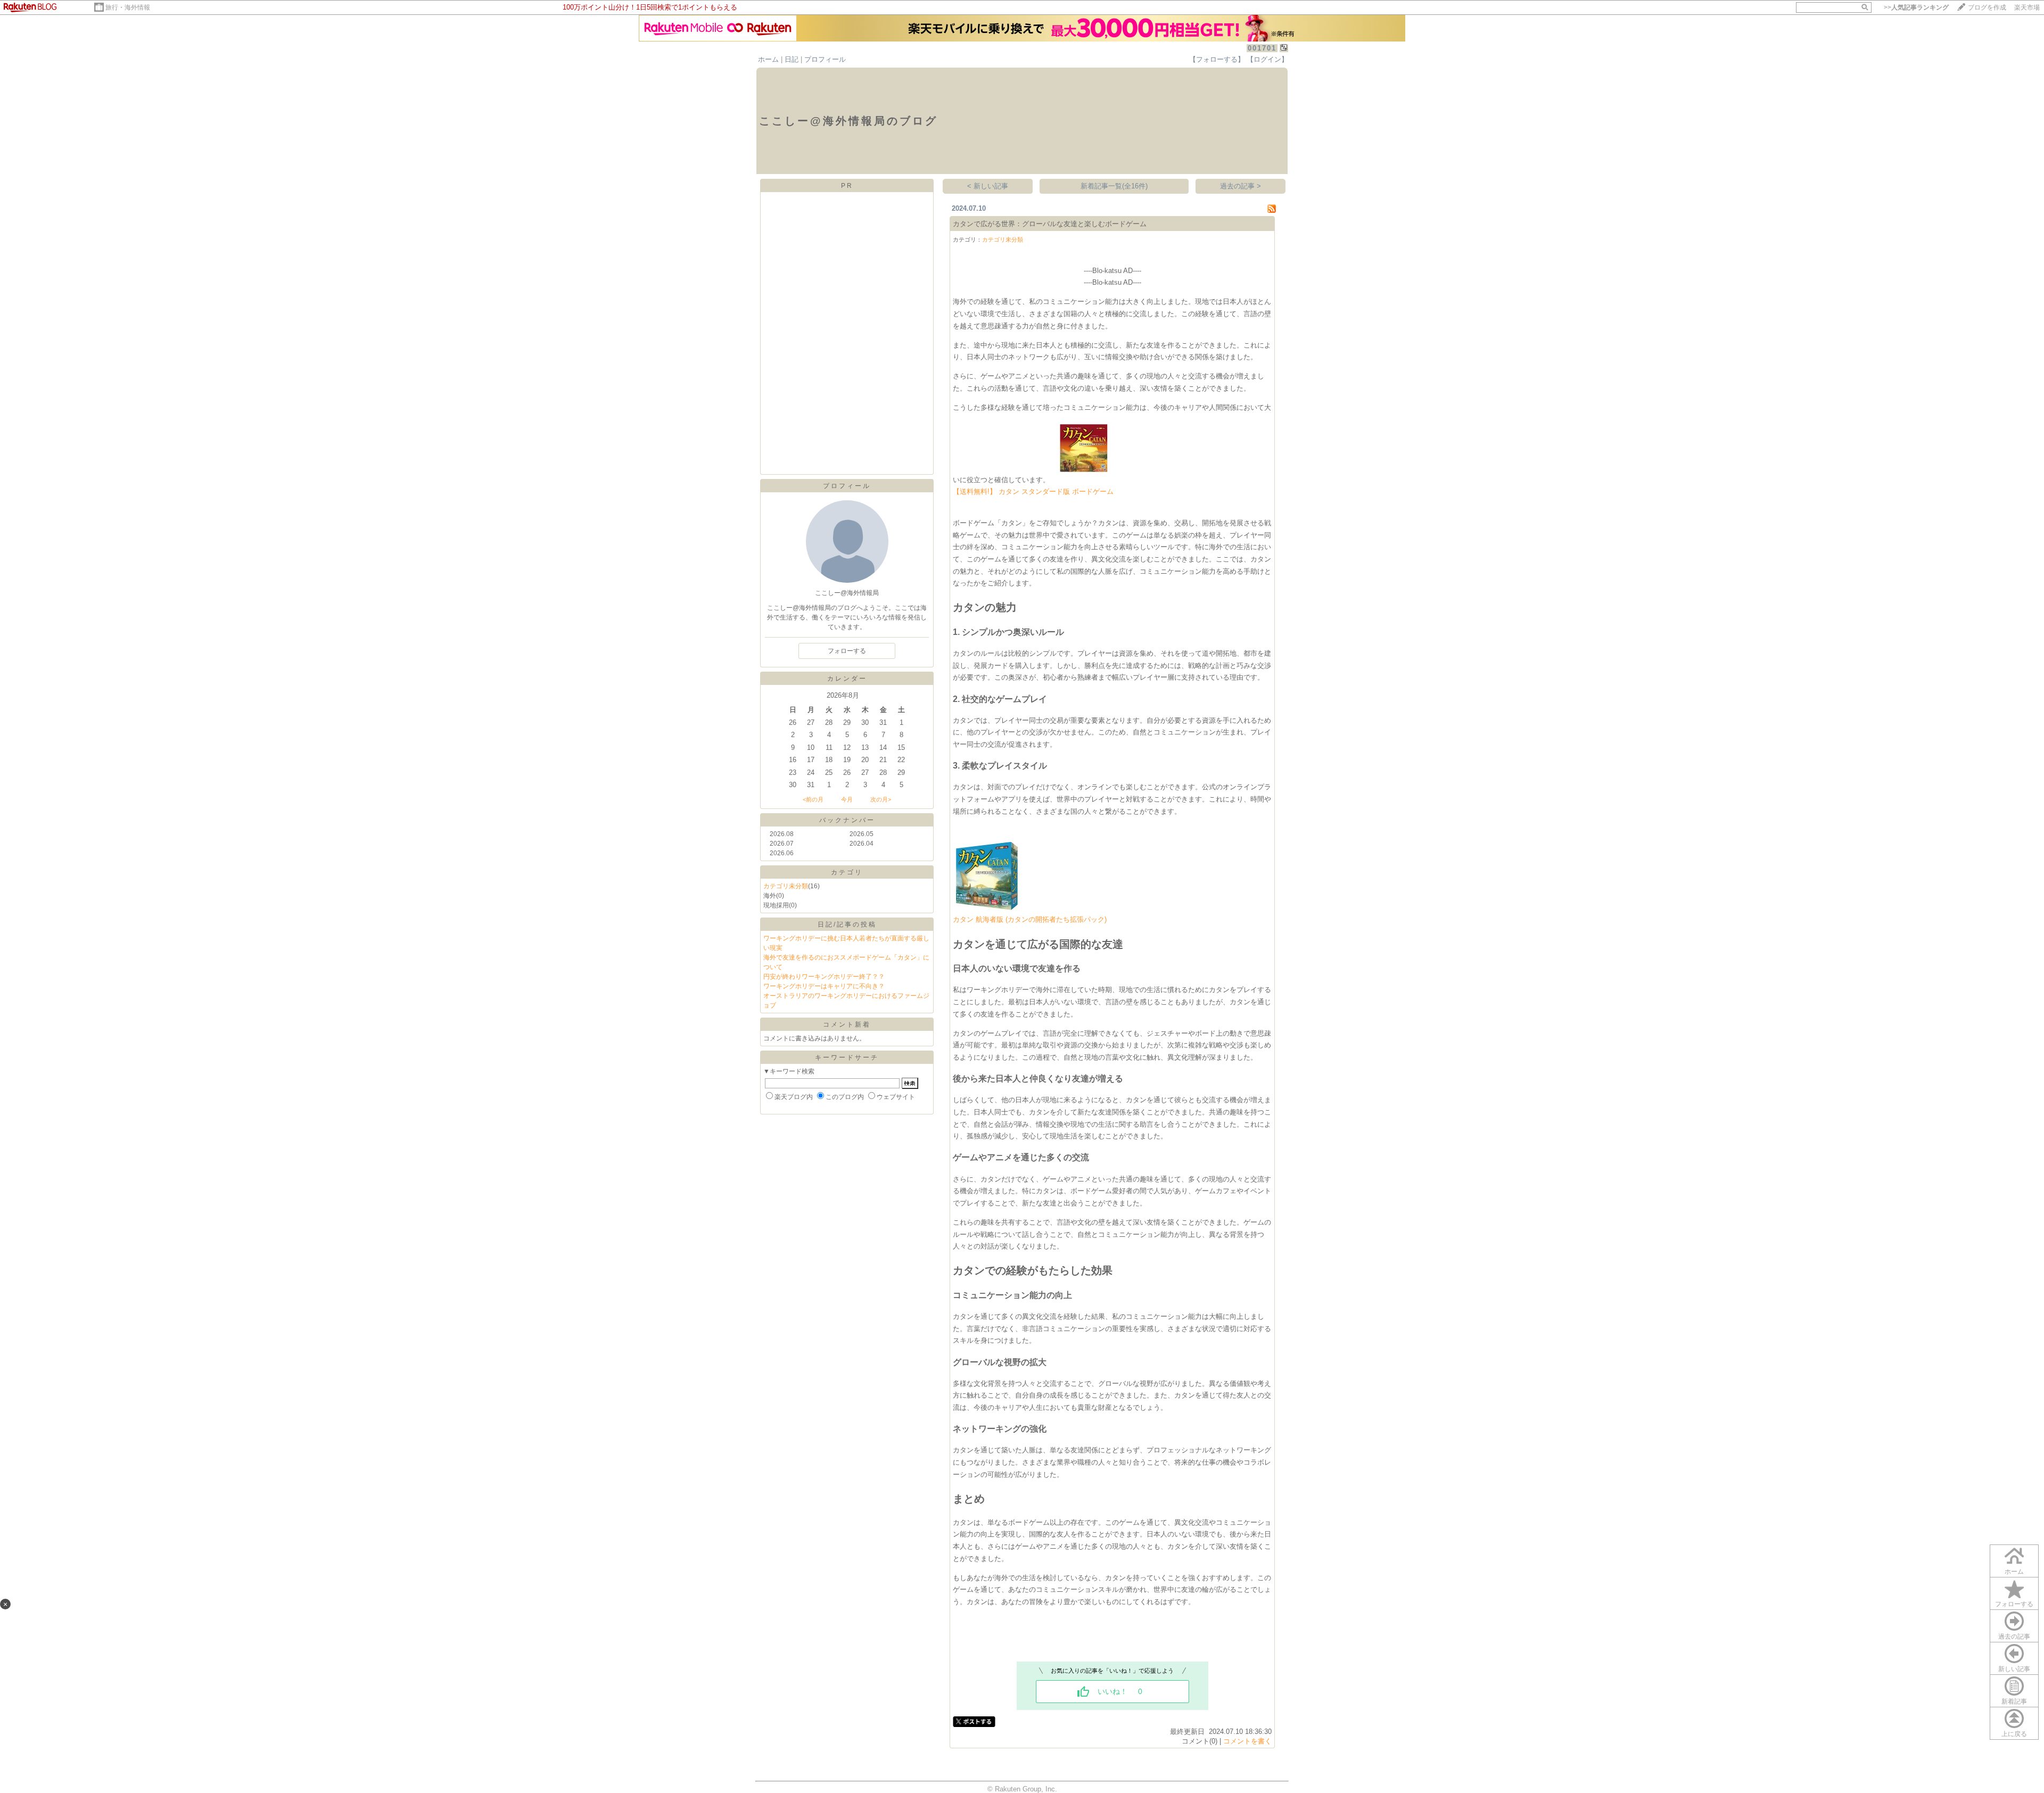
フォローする (2014, 1604)
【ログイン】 (1267, 59)
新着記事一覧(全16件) (1114, 186)
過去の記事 (2014, 1637)
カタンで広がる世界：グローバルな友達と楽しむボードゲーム (1050, 224)
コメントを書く (1247, 1741)
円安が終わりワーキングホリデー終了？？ (824, 977)
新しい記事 (2014, 1669)
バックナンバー (847, 820)
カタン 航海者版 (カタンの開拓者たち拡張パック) (1030, 919)
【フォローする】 (1217, 59)
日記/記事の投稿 (847, 924)
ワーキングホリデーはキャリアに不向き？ (824, 986)
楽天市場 (2027, 7)
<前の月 (813, 799)
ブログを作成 (1987, 7)
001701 (1262, 48)
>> (1916, 7)
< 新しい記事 (988, 186)
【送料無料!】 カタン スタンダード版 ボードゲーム (1033, 491)
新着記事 (2014, 1701)
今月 (847, 799)
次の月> (881, 799)
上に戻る (2014, 1734)
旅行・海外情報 (128, 7)
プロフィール (825, 59)
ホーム (768, 59)
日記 (792, 59)
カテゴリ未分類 (786, 886)
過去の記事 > (1241, 186)
